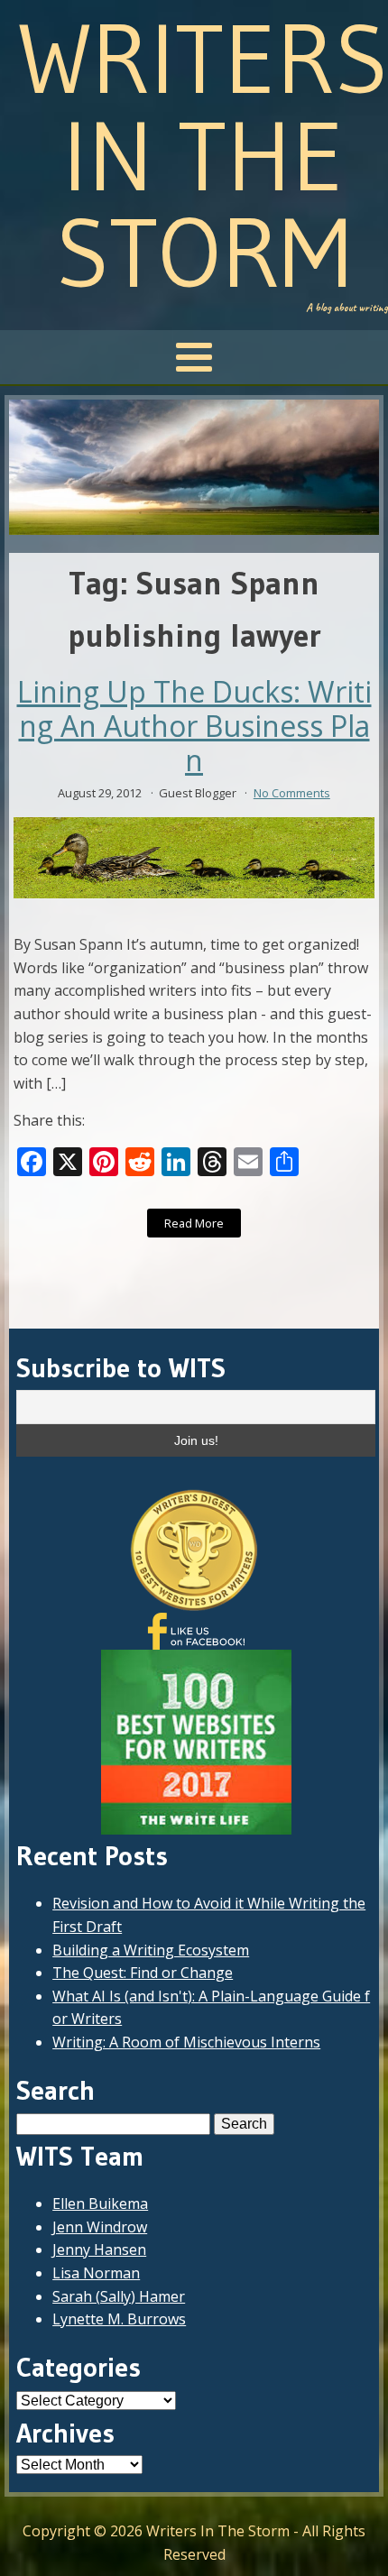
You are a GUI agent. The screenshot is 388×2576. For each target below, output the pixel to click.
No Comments (292, 793)
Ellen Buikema (100, 2203)
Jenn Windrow (100, 2227)
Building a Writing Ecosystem (151, 1950)
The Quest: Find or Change (143, 1973)
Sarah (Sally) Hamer (119, 2296)
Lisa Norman (96, 2273)
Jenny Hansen (99, 2249)
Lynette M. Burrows (119, 2319)
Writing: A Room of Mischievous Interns (186, 2042)
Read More (194, 1223)
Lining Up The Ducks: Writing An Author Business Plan (194, 727)
